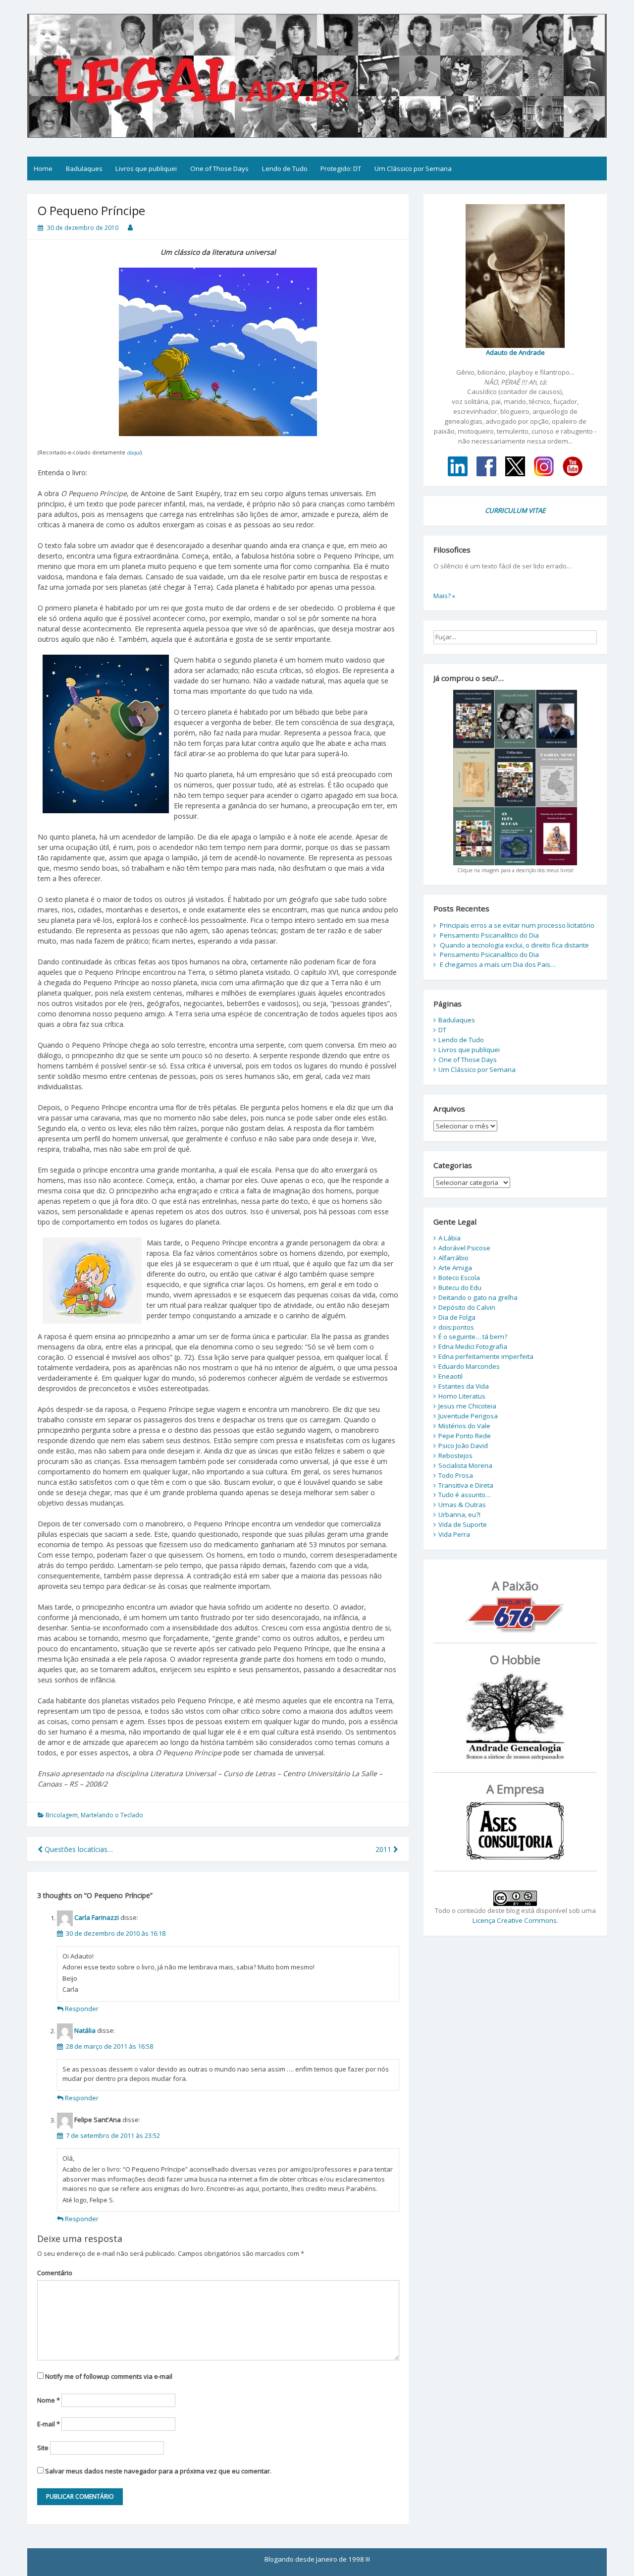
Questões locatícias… (78, 1849)
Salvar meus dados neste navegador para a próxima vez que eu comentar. (158, 2471)
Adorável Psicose (464, 1248)
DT (442, 1030)
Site (43, 2448)
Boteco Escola (459, 1278)
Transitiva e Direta (466, 1485)
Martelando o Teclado (112, 1815)
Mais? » (444, 596)
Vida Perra (454, 1534)
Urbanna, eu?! (459, 1514)
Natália (85, 2031)
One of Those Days (219, 168)
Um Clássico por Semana (413, 168)
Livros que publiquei (146, 168)
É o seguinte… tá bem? (473, 1337)
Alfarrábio (453, 1258)
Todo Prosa (456, 1475)
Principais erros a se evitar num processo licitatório (517, 925)
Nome (49, 2400)
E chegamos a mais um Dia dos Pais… (498, 964)
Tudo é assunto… (465, 1495)
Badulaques (84, 168)
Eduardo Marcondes (469, 1366)
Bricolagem (62, 1815)
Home (43, 168)
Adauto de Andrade (515, 352)
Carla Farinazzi (97, 1918)
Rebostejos (455, 1456)
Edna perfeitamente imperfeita (486, 1356)
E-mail (49, 2424)
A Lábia (449, 1238)
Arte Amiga (455, 1268)
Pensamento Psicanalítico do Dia (489, 935)
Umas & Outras (462, 1505)
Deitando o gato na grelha (478, 1297)
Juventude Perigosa (468, 1416)
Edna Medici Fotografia (473, 1346)
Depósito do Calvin (467, 1307)
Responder (82, 2009)
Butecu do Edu (460, 1288)
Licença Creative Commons (515, 1920)
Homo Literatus (462, 1396)
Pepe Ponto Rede (465, 1436)
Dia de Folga (457, 1317)
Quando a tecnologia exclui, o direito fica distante (514, 945)
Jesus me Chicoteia (467, 1406)
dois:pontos (456, 1327)
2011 (384, 1849)
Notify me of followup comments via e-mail (109, 2376)
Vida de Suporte (463, 1524)
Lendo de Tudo (285, 168)
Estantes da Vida (464, 1386)
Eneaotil (450, 1376)
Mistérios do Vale (464, 1426)
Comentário (55, 2273)
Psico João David (463, 1446)
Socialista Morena (465, 1465)
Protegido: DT (341, 168)
